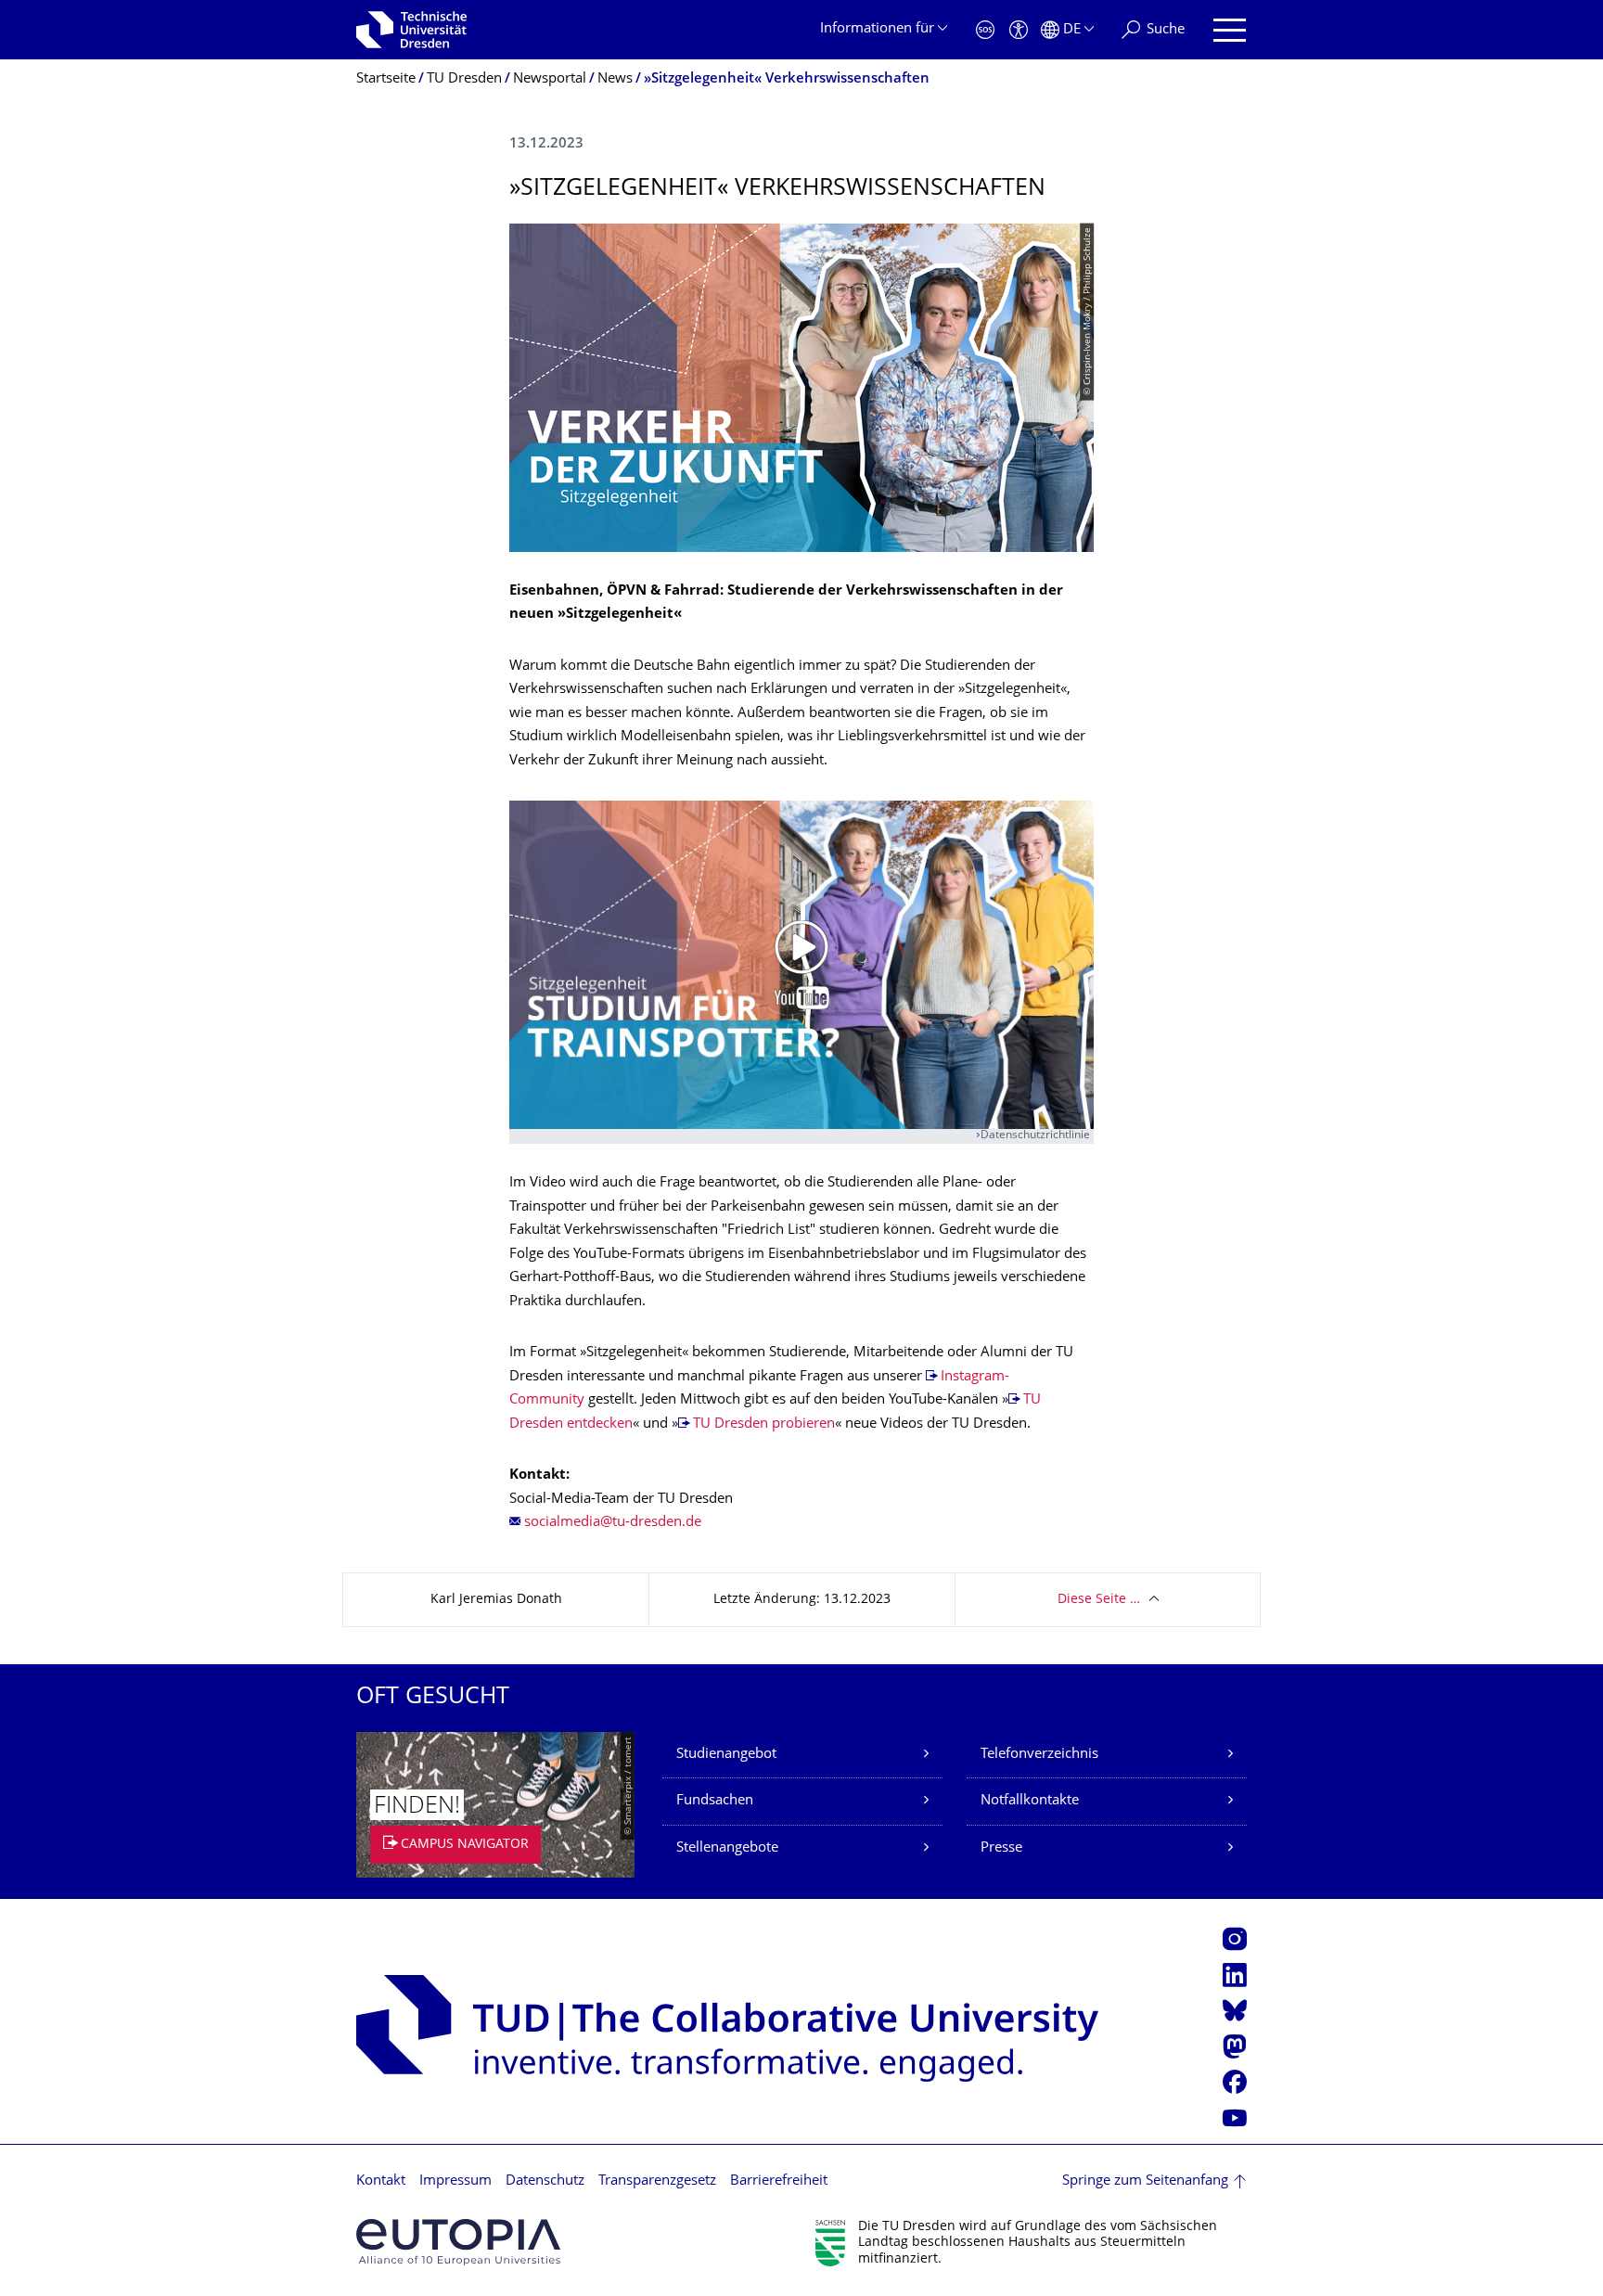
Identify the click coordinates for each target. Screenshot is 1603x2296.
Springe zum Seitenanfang (1145, 2181)
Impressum (455, 2181)
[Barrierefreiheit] (1019, 30)
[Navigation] (1230, 30)
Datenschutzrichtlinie (1035, 1136)
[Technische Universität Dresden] (411, 30)
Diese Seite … (1099, 1600)
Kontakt (381, 2181)
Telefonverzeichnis (1039, 1755)
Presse (1001, 1848)
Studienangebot (726, 1755)
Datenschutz (545, 2181)
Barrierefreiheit (779, 2181)
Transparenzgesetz (657, 2181)
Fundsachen (715, 1801)
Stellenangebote (727, 1848)
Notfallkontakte (1030, 1801)
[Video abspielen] (801, 965)
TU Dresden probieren (764, 1424)
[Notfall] (985, 30)
